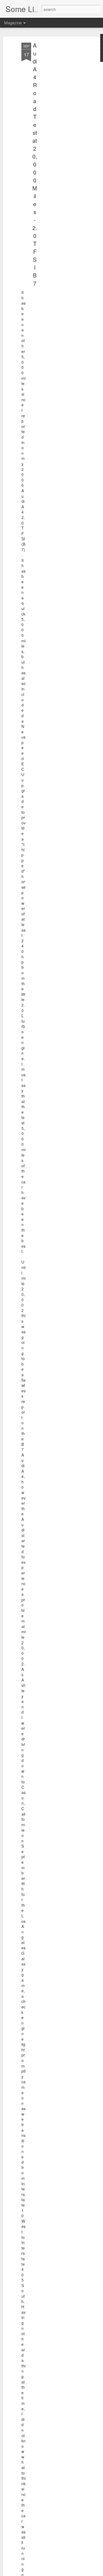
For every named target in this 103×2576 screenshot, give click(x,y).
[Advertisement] (56, 129)
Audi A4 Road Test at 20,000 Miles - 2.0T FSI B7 (35, 164)
